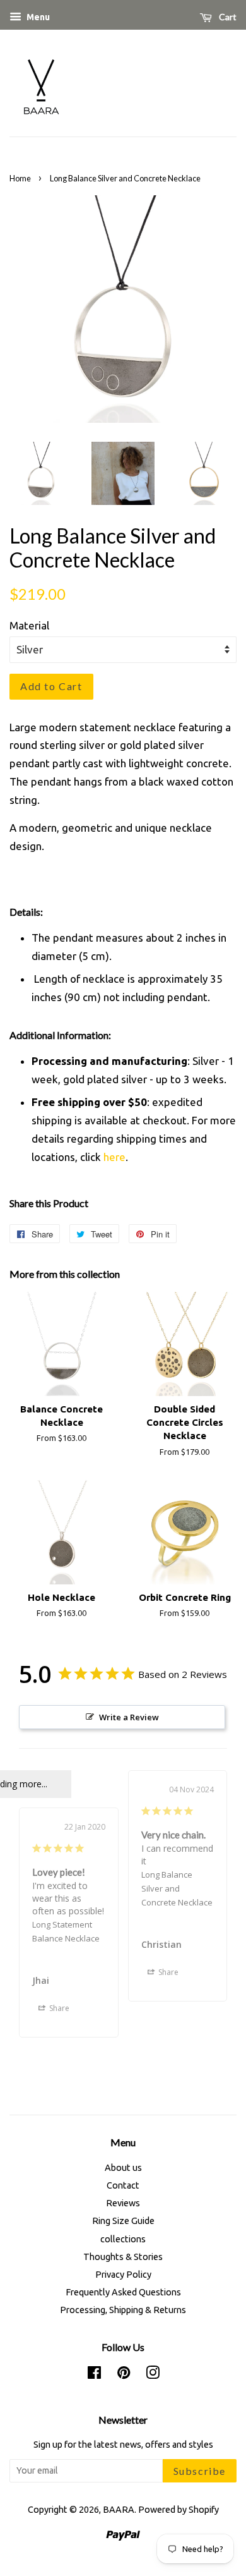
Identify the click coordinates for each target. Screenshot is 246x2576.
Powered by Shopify (179, 2510)
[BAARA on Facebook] (94, 2375)
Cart (227, 17)
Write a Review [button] (129, 1717)
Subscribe (200, 2471)
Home (20, 178)
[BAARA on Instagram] (153, 2375)
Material (29, 625)
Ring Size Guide (123, 2221)
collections (123, 2239)
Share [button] (167, 1972)
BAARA (119, 2510)
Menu (37, 17)
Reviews (123, 2203)
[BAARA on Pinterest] (124, 2375)
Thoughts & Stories (123, 2257)
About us (123, 2168)
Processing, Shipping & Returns (123, 2310)
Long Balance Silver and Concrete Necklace (177, 1888)
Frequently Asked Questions (123, 2292)
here (114, 1157)
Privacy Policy (123, 2275)
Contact (123, 2185)
